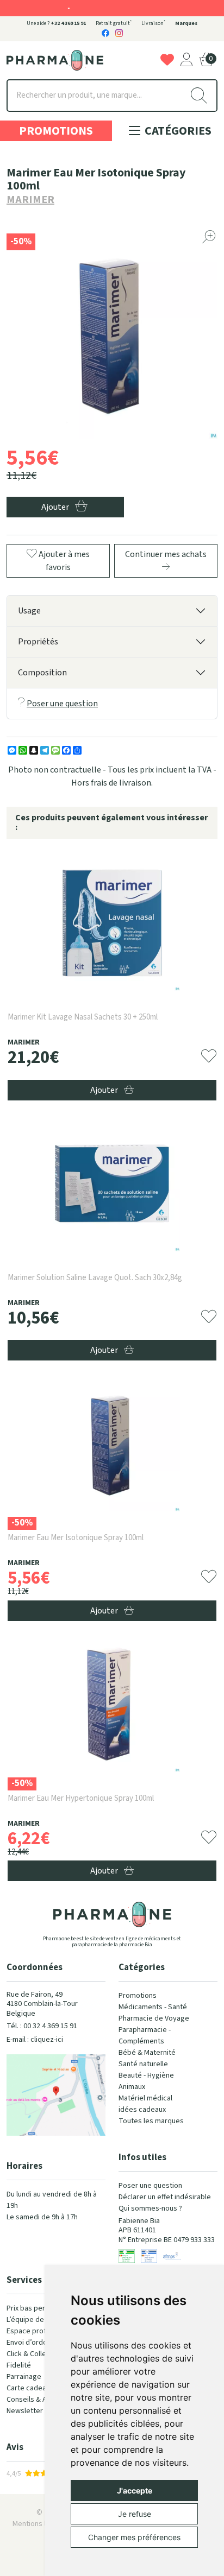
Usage (29, 611)
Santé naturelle (143, 2064)
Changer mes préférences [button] (134, 2537)
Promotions (56, 131)
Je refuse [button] (135, 2514)
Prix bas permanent (38, 2308)
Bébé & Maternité (147, 2053)
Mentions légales (40, 2524)
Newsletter (25, 2411)
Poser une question (62, 704)
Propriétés (38, 642)
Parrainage (24, 2377)
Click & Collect (30, 2354)
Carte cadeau (28, 2388)
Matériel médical (145, 2098)
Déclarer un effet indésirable (165, 2197)
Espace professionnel (42, 2331)
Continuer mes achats (166, 554)
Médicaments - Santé (153, 2007)
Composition (42, 673)
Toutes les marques (151, 2121)
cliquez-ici (47, 2040)
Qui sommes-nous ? (150, 2208)
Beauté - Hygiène (146, 2075)
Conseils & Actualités (41, 2400)
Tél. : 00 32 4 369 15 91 (42, 2026)
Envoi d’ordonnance (39, 2343)
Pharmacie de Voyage (154, 2018)
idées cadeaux (142, 2110)
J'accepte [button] (135, 2490)
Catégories (177, 131)
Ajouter (105, 1090)
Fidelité (19, 2365)
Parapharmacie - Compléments (145, 2036)
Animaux (132, 2087)
